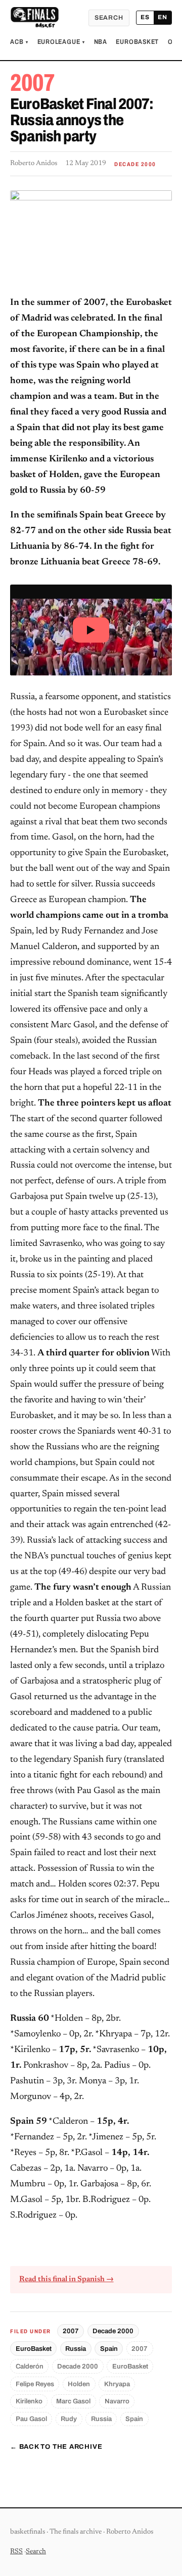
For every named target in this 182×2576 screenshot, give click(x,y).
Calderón (30, 2366)
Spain (109, 2349)
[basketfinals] (34, 18)
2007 (71, 2331)
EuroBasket (137, 42)
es (145, 17)
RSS (16, 2552)
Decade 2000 (113, 2331)
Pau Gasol (31, 2419)
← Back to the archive (56, 2447)
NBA (101, 42)
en (163, 17)
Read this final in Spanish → (66, 2279)
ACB (19, 42)
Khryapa (117, 2384)
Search (109, 18)
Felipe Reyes (35, 2384)
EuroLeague (61, 42)
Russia (76, 2349)
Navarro (117, 2401)
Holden (79, 2384)
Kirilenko (29, 2401)
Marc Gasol (73, 2401)
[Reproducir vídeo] (91, 630)
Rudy (69, 2419)
